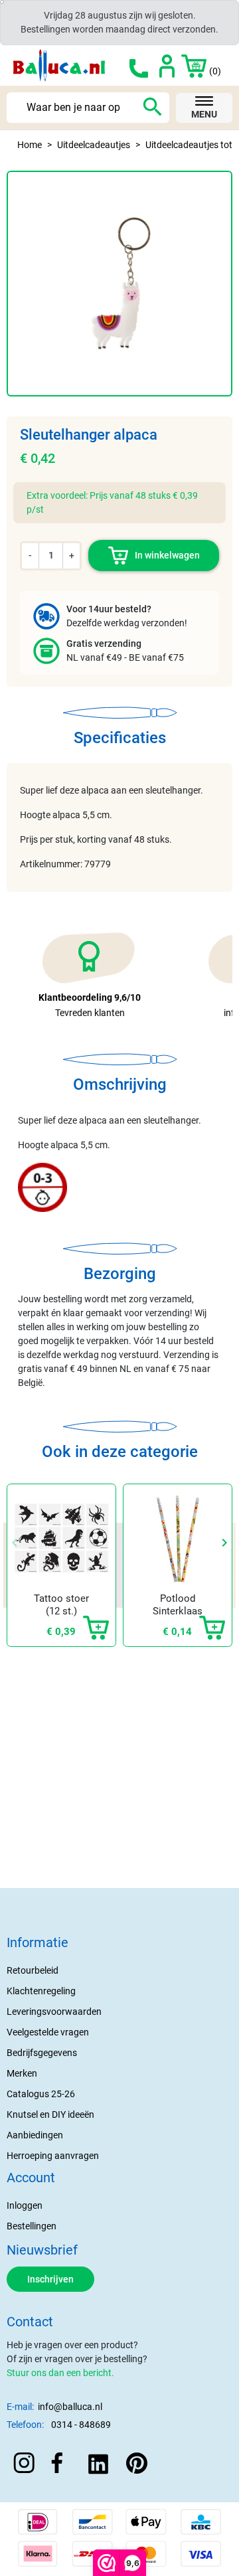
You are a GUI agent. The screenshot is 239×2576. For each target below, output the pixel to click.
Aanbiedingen (35, 2135)
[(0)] (186, 65)
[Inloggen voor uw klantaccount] (167, 65)
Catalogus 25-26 (41, 2094)
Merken (22, 2073)
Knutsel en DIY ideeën (50, 2114)
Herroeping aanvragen (53, 2156)
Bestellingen (32, 2226)
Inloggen (25, 2205)
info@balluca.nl (70, 2407)
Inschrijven (50, 2279)
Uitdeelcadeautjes (94, 145)
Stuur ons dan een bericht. (60, 2373)
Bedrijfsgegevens (42, 2053)
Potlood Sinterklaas (178, 1605)
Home (30, 145)
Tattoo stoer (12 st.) (61, 1605)
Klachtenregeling (41, 1991)
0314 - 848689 (81, 2425)
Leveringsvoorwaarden (54, 2012)
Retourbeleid (33, 1970)
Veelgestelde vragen (48, 2032)
